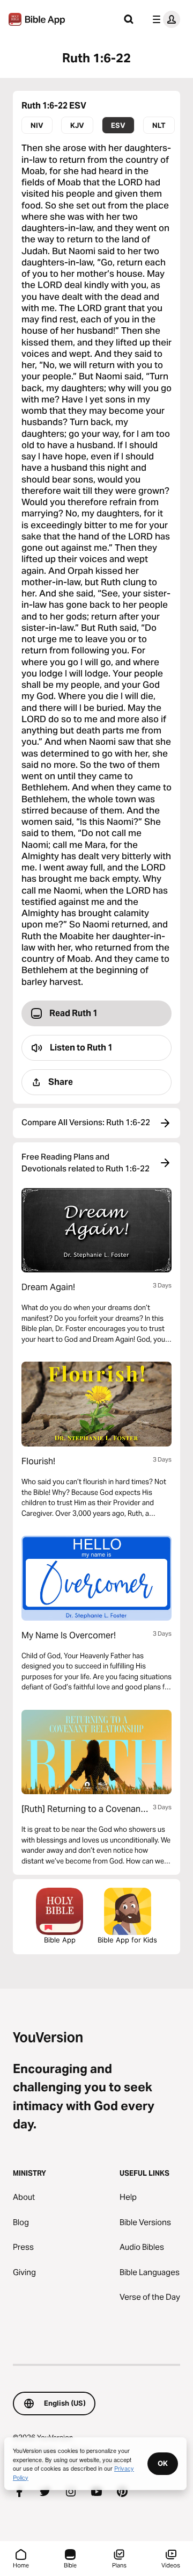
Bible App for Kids (127, 1940)
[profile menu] (164, 19)
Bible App (60, 1940)
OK (163, 2463)
